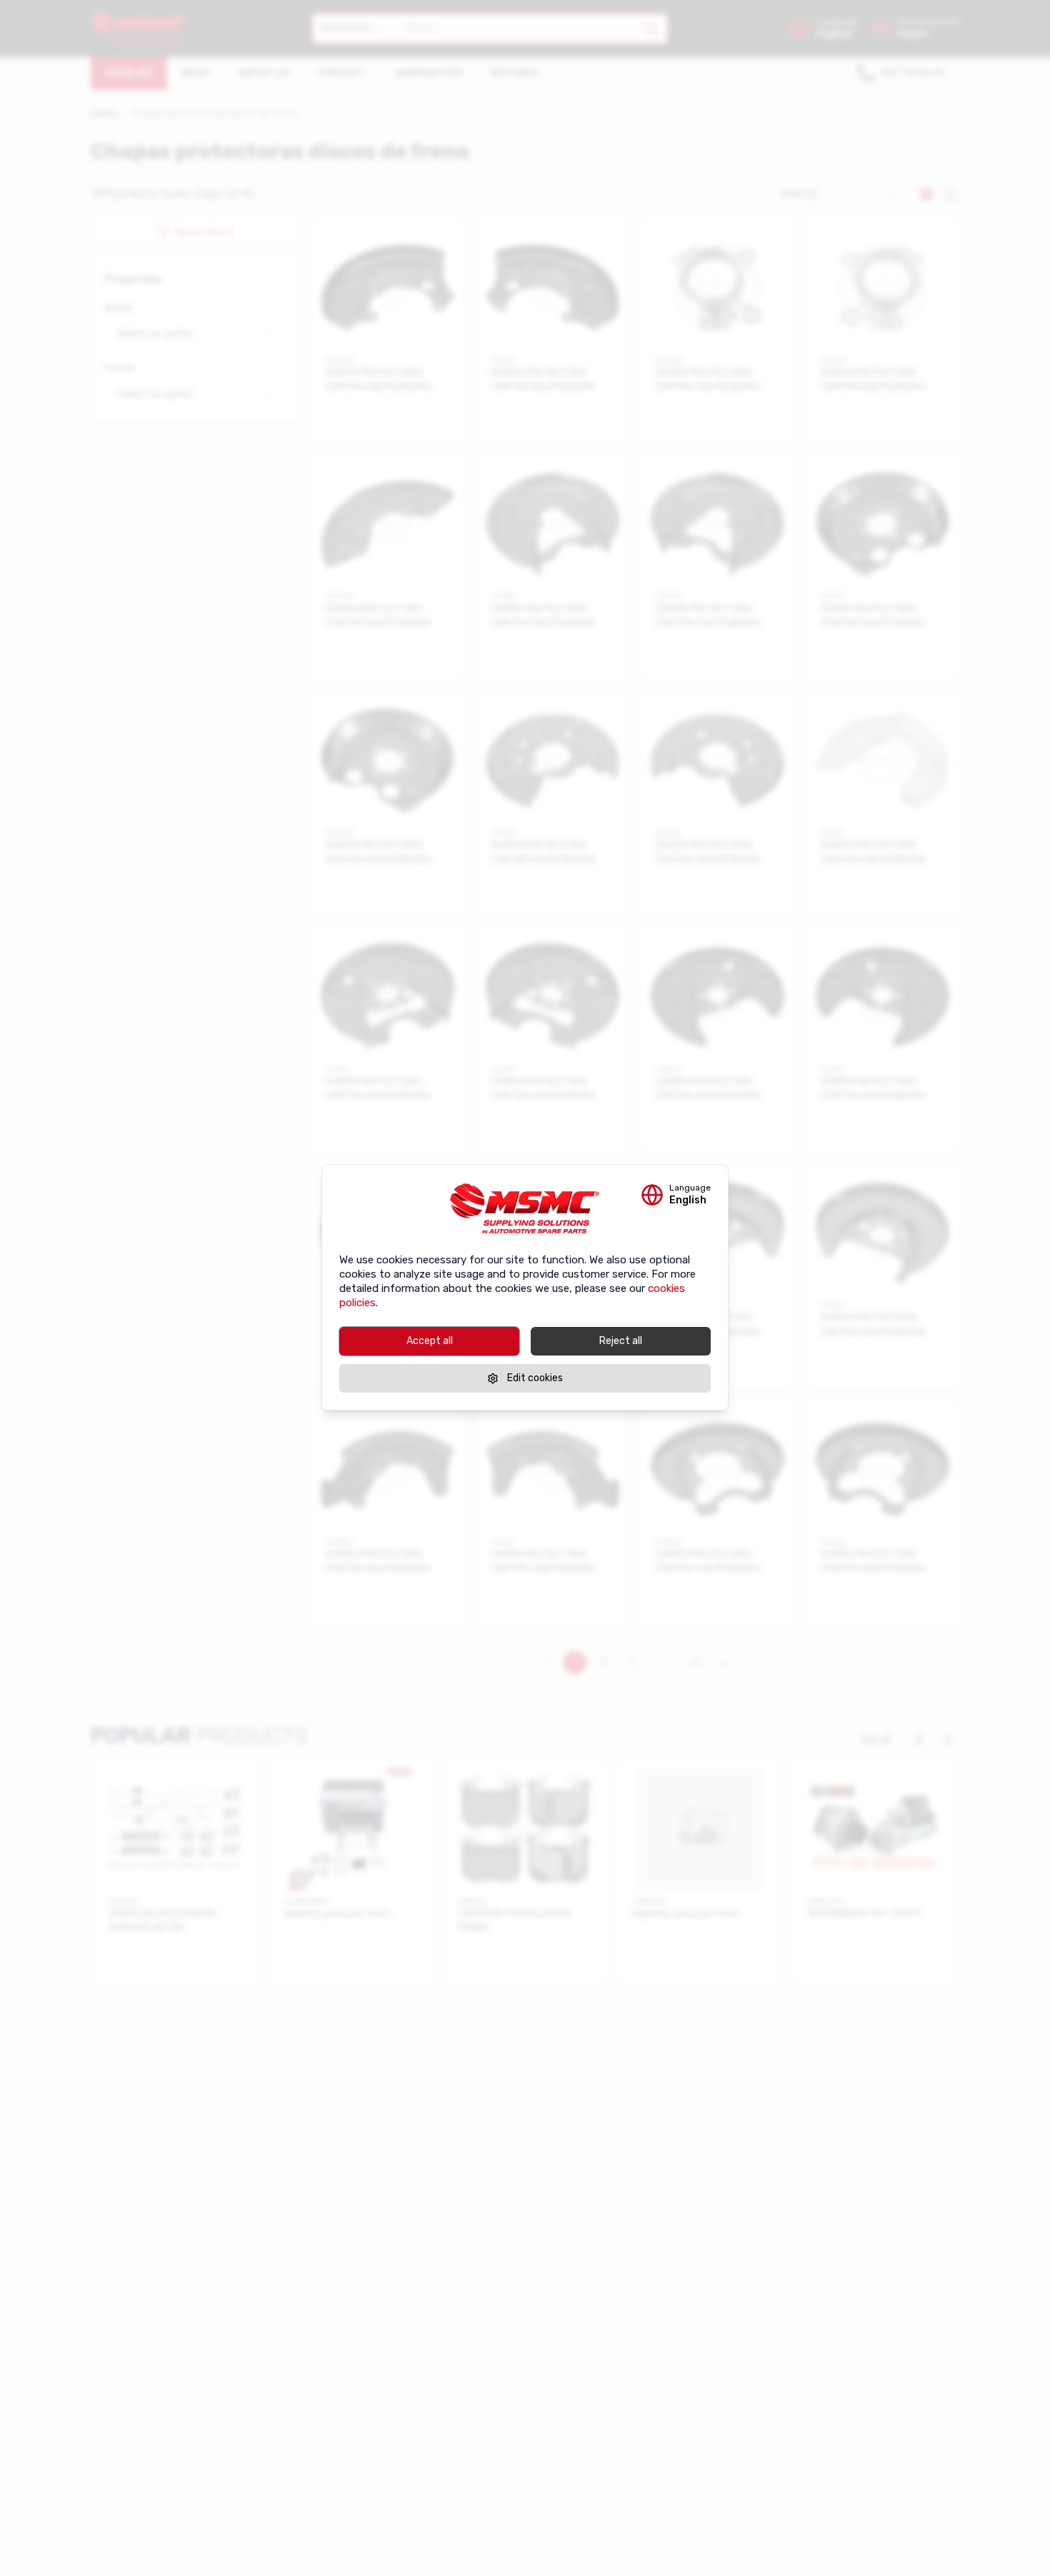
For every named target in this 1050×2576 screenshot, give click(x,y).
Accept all (430, 1341)
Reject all (621, 1341)
